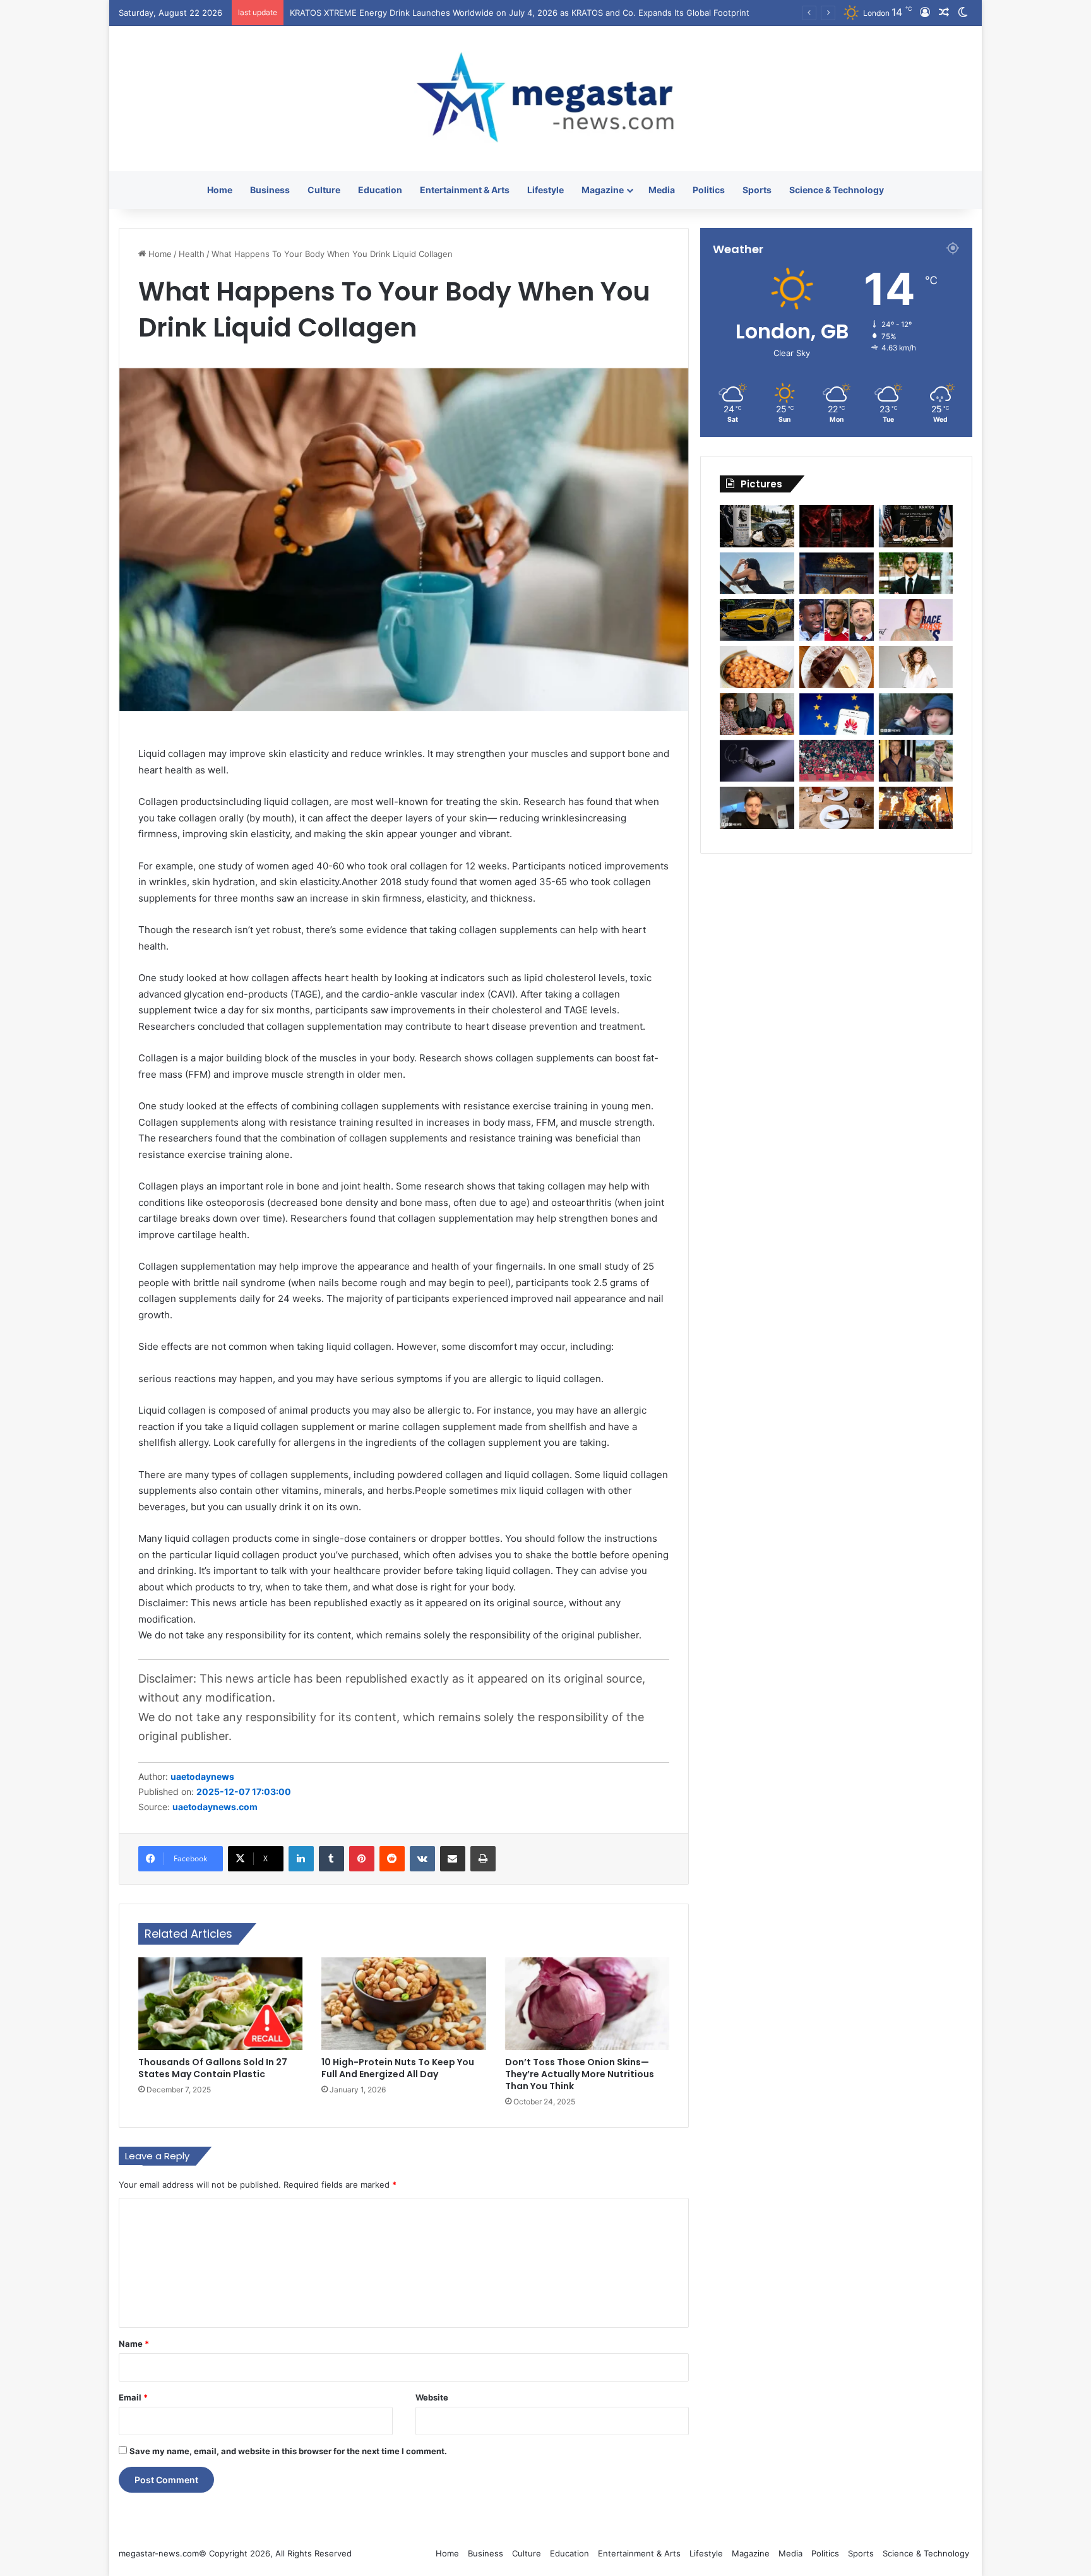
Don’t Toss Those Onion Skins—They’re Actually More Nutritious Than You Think (580, 2074)
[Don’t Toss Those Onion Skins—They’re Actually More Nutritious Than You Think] (587, 2004)
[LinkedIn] (301, 1859)
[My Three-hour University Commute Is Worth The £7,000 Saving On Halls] (916, 714)
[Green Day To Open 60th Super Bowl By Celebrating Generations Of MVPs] (916, 808)
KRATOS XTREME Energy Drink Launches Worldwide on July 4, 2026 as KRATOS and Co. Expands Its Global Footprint (520, 13)
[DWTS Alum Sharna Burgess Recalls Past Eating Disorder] (916, 620)
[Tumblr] (331, 1859)
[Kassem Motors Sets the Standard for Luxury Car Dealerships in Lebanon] (757, 620)
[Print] (483, 1859)
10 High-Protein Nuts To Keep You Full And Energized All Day (398, 2068)
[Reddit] (392, 1859)
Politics (709, 190)
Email (133, 2397)
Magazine (603, 190)
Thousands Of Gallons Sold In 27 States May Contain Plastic (213, 2068)
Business (270, 190)
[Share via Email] (453, 1859)
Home (220, 190)
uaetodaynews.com (215, 1807)
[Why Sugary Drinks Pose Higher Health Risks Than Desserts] (837, 808)
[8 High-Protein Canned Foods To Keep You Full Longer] (757, 667)
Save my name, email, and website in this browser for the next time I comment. (288, 2451)
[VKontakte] (422, 1859)
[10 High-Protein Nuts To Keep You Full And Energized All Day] (404, 2004)
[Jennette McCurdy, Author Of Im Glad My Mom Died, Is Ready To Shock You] (916, 667)
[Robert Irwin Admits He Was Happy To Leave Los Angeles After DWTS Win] (916, 761)
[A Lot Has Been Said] (837, 620)
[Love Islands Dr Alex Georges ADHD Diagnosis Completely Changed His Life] (757, 808)
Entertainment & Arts (465, 190)
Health (192, 254)
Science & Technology (837, 190)
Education (380, 190)
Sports (757, 190)
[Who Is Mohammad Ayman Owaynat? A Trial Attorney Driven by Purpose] (916, 573)
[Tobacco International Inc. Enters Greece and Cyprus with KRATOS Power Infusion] (916, 526)
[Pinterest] (362, 1859)
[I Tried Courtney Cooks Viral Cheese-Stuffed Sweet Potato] (837, 667)
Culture (324, 190)
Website (432, 2397)
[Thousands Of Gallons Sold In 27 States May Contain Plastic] (221, 2004)
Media (662, 190)
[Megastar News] (545, 98)
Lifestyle (545, 190)
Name (134, 2344)
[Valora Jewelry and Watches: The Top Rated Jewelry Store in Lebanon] (837, 573)
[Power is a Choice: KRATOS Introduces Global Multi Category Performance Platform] (757, 526)
